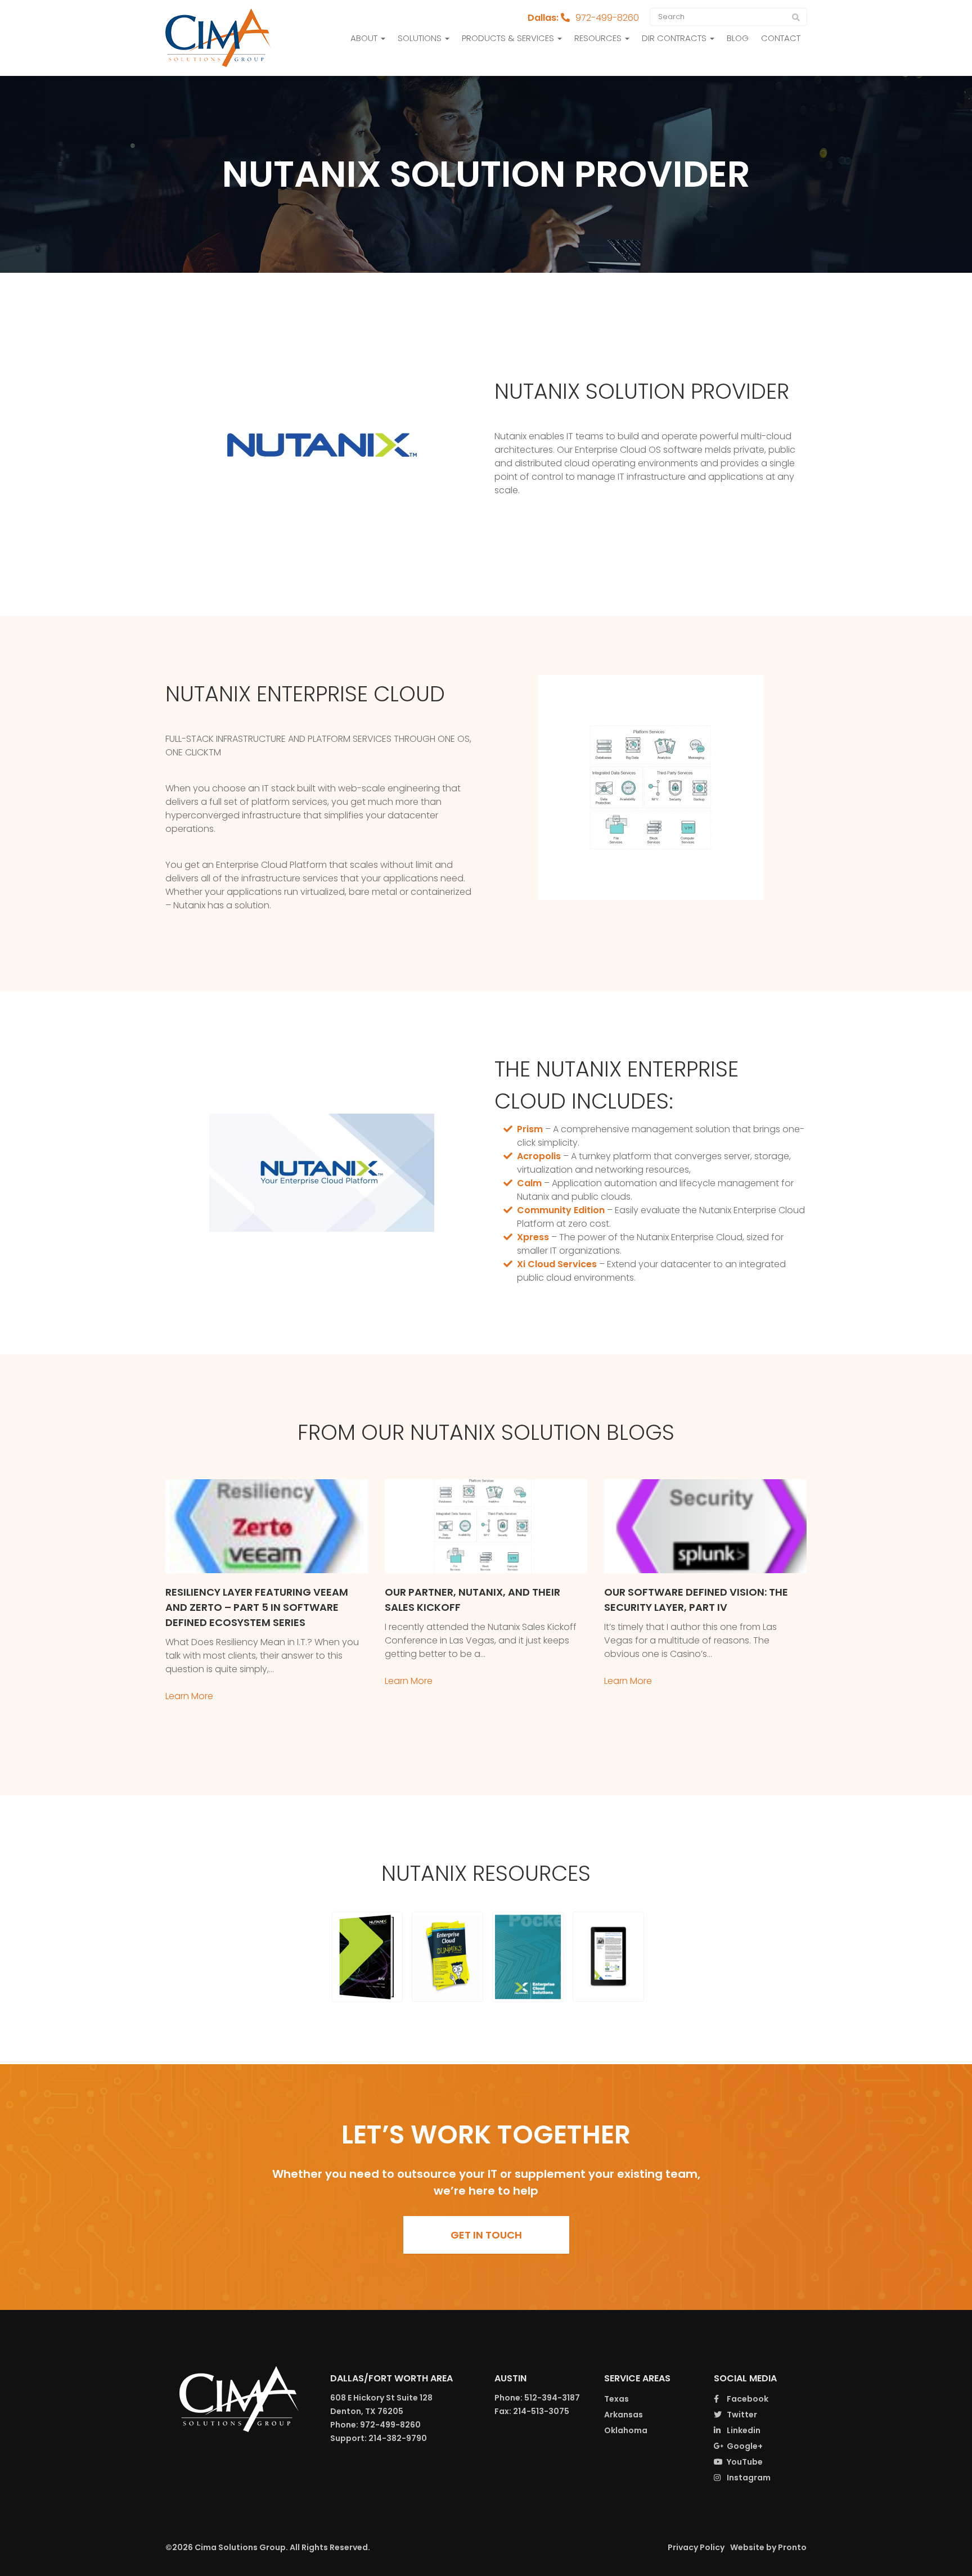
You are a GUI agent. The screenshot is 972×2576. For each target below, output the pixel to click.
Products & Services (509, 38)
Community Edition (561, 1210)
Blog (738, 38)
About (365, 38)
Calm (529, 1183)
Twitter (741, 2415)
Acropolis (539, 1156)
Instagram (748, 2478)
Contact (781, 38)
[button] (368, 1957)
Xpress (533, 1237)
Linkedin (743, 2430)
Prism (530, 1129)
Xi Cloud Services (557, 1264)
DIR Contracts (675, 38)
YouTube (744, 2462)
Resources (599, 38)
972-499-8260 (607, 18)
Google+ (744, 2446)
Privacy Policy (696, 2547)
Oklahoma (626, 2430)
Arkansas (624, 2415)
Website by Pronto (768, 2547)
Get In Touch (486, 2235)
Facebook (747, 2399)
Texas (616, 2399)
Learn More (189, 1696)
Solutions (421, 38)
